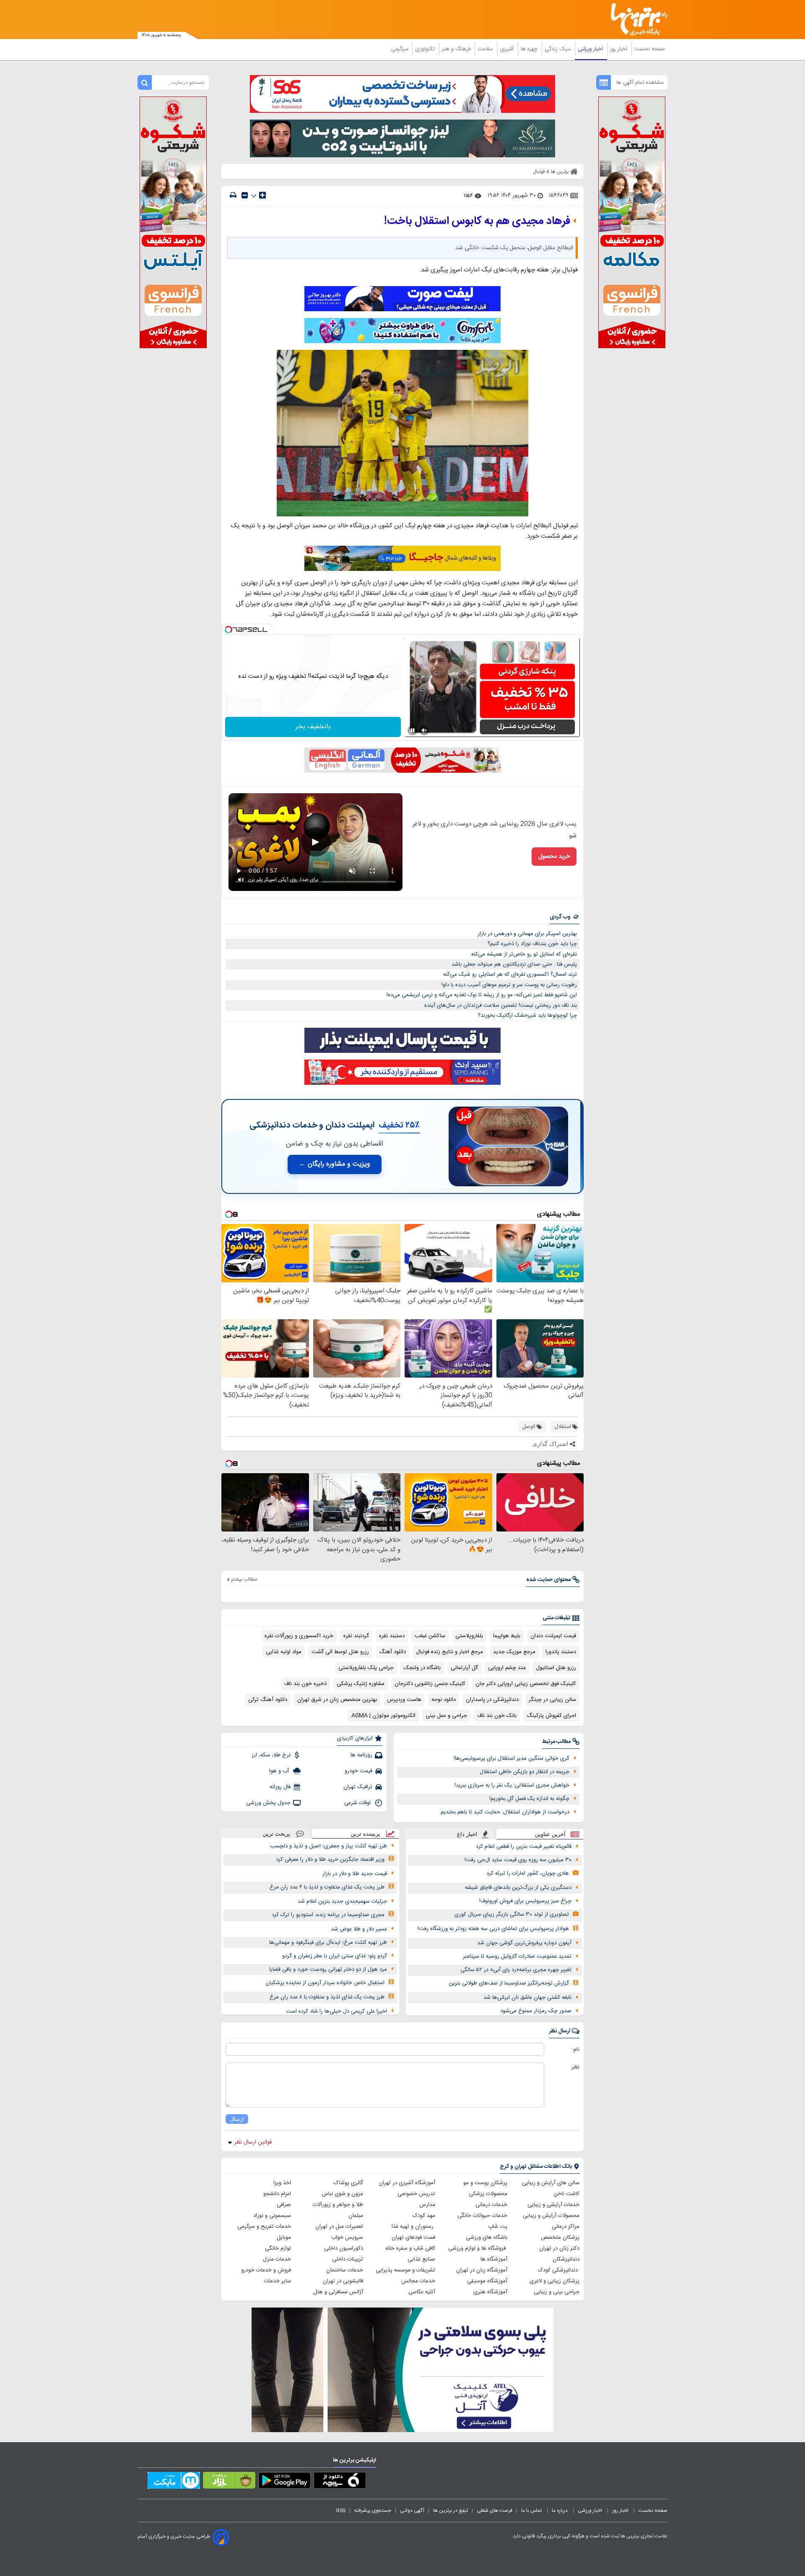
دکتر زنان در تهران (559, 2248)
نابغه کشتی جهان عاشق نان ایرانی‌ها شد (527, 1998)
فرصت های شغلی (495, 2511)
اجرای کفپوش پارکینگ (551, 1716)
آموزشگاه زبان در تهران (482, 2270)
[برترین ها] (636, 20)
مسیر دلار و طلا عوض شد (359, 1929)
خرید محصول (554, 857)
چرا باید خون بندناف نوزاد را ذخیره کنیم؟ (532, 944)
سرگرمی (400, 49)
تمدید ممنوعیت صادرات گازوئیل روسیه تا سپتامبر (517, 1956)
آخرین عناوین (550, 1834)
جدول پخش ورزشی (268, 1803)
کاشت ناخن (566, 2194)
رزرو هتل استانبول (556, 1668)
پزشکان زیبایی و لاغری (554, 2281)
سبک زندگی (558, 49)
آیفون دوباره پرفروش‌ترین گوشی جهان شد (524, 1943)
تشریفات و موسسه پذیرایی (405, 2270)
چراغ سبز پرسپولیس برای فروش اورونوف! (525, 1901)
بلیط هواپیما (507, 1636)
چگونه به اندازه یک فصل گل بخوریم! (529, 1799)
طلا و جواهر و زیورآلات (338, 2205)
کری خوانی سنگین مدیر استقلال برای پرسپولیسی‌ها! (512, 1758)
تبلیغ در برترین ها (451, 2511)
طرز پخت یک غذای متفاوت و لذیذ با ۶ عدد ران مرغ (327, 1887)
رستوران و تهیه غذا (413, 2227)
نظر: (575, 2067)
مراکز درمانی (566, 2227)
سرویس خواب (347, 2237)
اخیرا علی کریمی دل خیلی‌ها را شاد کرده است (336, 2011)
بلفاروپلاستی (469, 1636)
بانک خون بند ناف (497, 1716)
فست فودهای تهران (413, 2237)
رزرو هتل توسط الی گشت (340, 1652)
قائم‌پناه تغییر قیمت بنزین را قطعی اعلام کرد (524, 1847)
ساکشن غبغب (430, 1636)
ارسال (237, 2119)
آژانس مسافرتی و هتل (338, 2292)
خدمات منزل (277, 2259)
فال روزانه (280, 1787)
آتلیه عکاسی (422, 2292)
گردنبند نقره (356, 1636)
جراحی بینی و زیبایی (557, 2292)
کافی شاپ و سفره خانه (410, 2248)
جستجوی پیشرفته (373, 2511)
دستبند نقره (392, 1636)
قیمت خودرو (358, 1771)
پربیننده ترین (366, 1834)
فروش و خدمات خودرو (266, 2270)
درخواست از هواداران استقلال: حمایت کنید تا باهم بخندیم (505, 1812)
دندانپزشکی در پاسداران (492, 1700)
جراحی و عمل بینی (446, 1716)
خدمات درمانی (491, 2205)
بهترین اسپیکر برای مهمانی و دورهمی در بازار (527, 934)
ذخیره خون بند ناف (305, 1684)
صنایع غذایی (421, 2259)
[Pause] (413, 730)
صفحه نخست (650, 49)
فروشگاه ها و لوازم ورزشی (478, 2248)
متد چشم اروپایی (507, 1668)
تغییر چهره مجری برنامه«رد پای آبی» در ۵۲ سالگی (516, 1970)
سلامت (486, 49)
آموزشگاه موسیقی (487, 2281)
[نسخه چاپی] (233, 195)
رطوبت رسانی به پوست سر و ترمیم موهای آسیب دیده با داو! (509, 985)
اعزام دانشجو (277, 2194)
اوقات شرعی (358, 1803)
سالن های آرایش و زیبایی (551, 2183)
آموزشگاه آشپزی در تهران (407, 2183)
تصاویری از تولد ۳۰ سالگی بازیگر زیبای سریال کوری (512, 1914)
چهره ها (530, 49)
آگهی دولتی (412, 2511)
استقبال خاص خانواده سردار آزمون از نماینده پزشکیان (325, 1983)
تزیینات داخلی (348, 2259)
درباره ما (560, 2511)
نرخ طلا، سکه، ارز (271, 1755)
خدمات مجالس (418, 2281)
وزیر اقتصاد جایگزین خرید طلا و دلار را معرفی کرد (330, 1860)
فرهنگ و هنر (457, 49)
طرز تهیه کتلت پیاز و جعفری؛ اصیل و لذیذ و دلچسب (328, 1846)
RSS (341, 2511)
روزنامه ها (361, 1755)
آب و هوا (280, 1771)
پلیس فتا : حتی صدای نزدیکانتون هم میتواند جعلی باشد (514, 964)
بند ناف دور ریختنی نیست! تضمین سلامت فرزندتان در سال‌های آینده (501, 1005)
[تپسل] (229, 630)
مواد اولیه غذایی (284, 1652)
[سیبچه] (340, 2482)
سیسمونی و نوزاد (272, 2216)
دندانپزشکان (566, 2259)
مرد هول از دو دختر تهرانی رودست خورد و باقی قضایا (328, 1969)
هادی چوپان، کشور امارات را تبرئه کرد (528, 1873)
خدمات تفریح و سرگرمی (264, 2227)
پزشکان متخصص (560, 2237)
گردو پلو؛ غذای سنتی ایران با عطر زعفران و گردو (335, 1956)
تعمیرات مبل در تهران (339, 2227)
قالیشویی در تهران (343, 2281)
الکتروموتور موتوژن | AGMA (383, 1716)
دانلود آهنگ (392, 1652)
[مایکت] (174, 2482)
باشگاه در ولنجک (422, 1668)
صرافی (284, 2205)
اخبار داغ (467, 1834)
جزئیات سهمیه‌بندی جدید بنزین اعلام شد (342, 1901)
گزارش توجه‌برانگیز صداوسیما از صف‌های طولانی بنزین (509, 1983)
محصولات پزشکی (488, 2194)
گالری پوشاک (348, 2183)
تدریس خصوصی (416, 2194)
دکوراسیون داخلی (344, 2248)
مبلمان (356, 2216)
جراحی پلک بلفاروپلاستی (366, 1668)
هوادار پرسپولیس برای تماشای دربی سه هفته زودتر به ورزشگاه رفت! (493, 1929)
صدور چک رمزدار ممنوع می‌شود (536, 2011)
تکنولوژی (426, 49)
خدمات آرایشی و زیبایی (553, 2205)
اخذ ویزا (282, 2183)
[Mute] (424, 730)
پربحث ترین (277, 1834)
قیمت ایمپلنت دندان (553, 1636)
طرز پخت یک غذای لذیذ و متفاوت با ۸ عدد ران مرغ (327, 1997)
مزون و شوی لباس (342, 2194)
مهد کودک (424, 2216)
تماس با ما (532, 2511)
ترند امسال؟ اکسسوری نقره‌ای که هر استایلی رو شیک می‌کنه (510, 974)
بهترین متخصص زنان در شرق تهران (337, 1700)
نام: (576, 2050)
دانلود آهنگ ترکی (268, 1700)
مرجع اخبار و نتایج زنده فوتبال (449, 1652)
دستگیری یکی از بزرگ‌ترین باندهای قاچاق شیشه (518, 1888)
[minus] (245, 195)
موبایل (284, 2237)
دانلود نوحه (444, 1700)
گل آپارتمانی (464, 1668)
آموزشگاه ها (494, 2259)
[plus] (262, 195)
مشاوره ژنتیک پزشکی (361, 1684)
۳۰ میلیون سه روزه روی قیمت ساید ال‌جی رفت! (518, 1860)
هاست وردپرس (404, 1700)
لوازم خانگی (278, 2248)
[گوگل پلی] (284, 2482)
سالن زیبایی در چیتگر (552, 1700)
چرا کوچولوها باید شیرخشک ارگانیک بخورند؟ (527, 1016)
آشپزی (508, 49)
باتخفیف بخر (313, 727)
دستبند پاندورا (561, 1652)
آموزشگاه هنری (490, 2292)
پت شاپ (498, 2227)
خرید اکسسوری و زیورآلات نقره (299, 1636)
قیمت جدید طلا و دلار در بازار (355, 1874)
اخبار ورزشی (591, 49)
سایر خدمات (278, 2281)
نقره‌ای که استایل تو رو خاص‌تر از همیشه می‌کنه (524, 954)
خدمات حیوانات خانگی (482, 2216)
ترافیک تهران (358, 1787)
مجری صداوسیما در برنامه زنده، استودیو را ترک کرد (328, 1915)
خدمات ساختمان (345, 2270)
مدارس (427, 2205)
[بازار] (229, 2482)
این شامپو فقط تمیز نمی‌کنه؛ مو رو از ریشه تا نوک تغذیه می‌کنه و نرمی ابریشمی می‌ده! (482, 995)
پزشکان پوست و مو (485, 2183)
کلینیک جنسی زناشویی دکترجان (430, 1684)
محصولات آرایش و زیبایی (551, 2216)
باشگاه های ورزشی (487, 2237)
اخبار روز (619, 49)
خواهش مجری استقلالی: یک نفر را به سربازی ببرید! (512, 1785)
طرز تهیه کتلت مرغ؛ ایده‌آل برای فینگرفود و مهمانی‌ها (328, 1943)
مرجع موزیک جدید (514, 1652)
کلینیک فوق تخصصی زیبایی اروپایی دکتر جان (526, 1684)
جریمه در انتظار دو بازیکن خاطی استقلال (525, 1772)
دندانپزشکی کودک (559, 2270)
